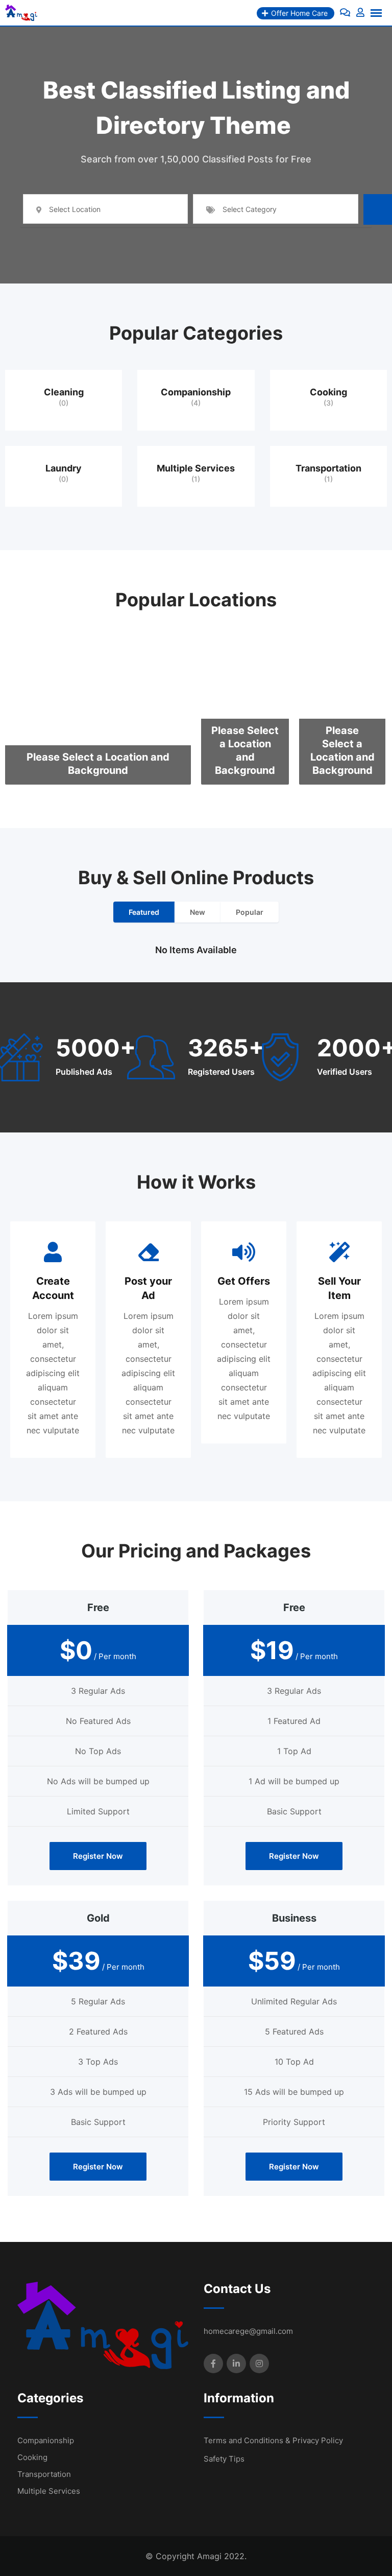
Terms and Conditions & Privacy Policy (273, 2440)
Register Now (98, 1856)
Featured (144, 912)
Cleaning (64, 392)
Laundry (64, 468)
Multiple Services (196, 468)
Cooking (328, 392)
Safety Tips (224, 2459)
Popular (250, 912)
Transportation (328, 468)
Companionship (196, 392)
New (198, 912)
